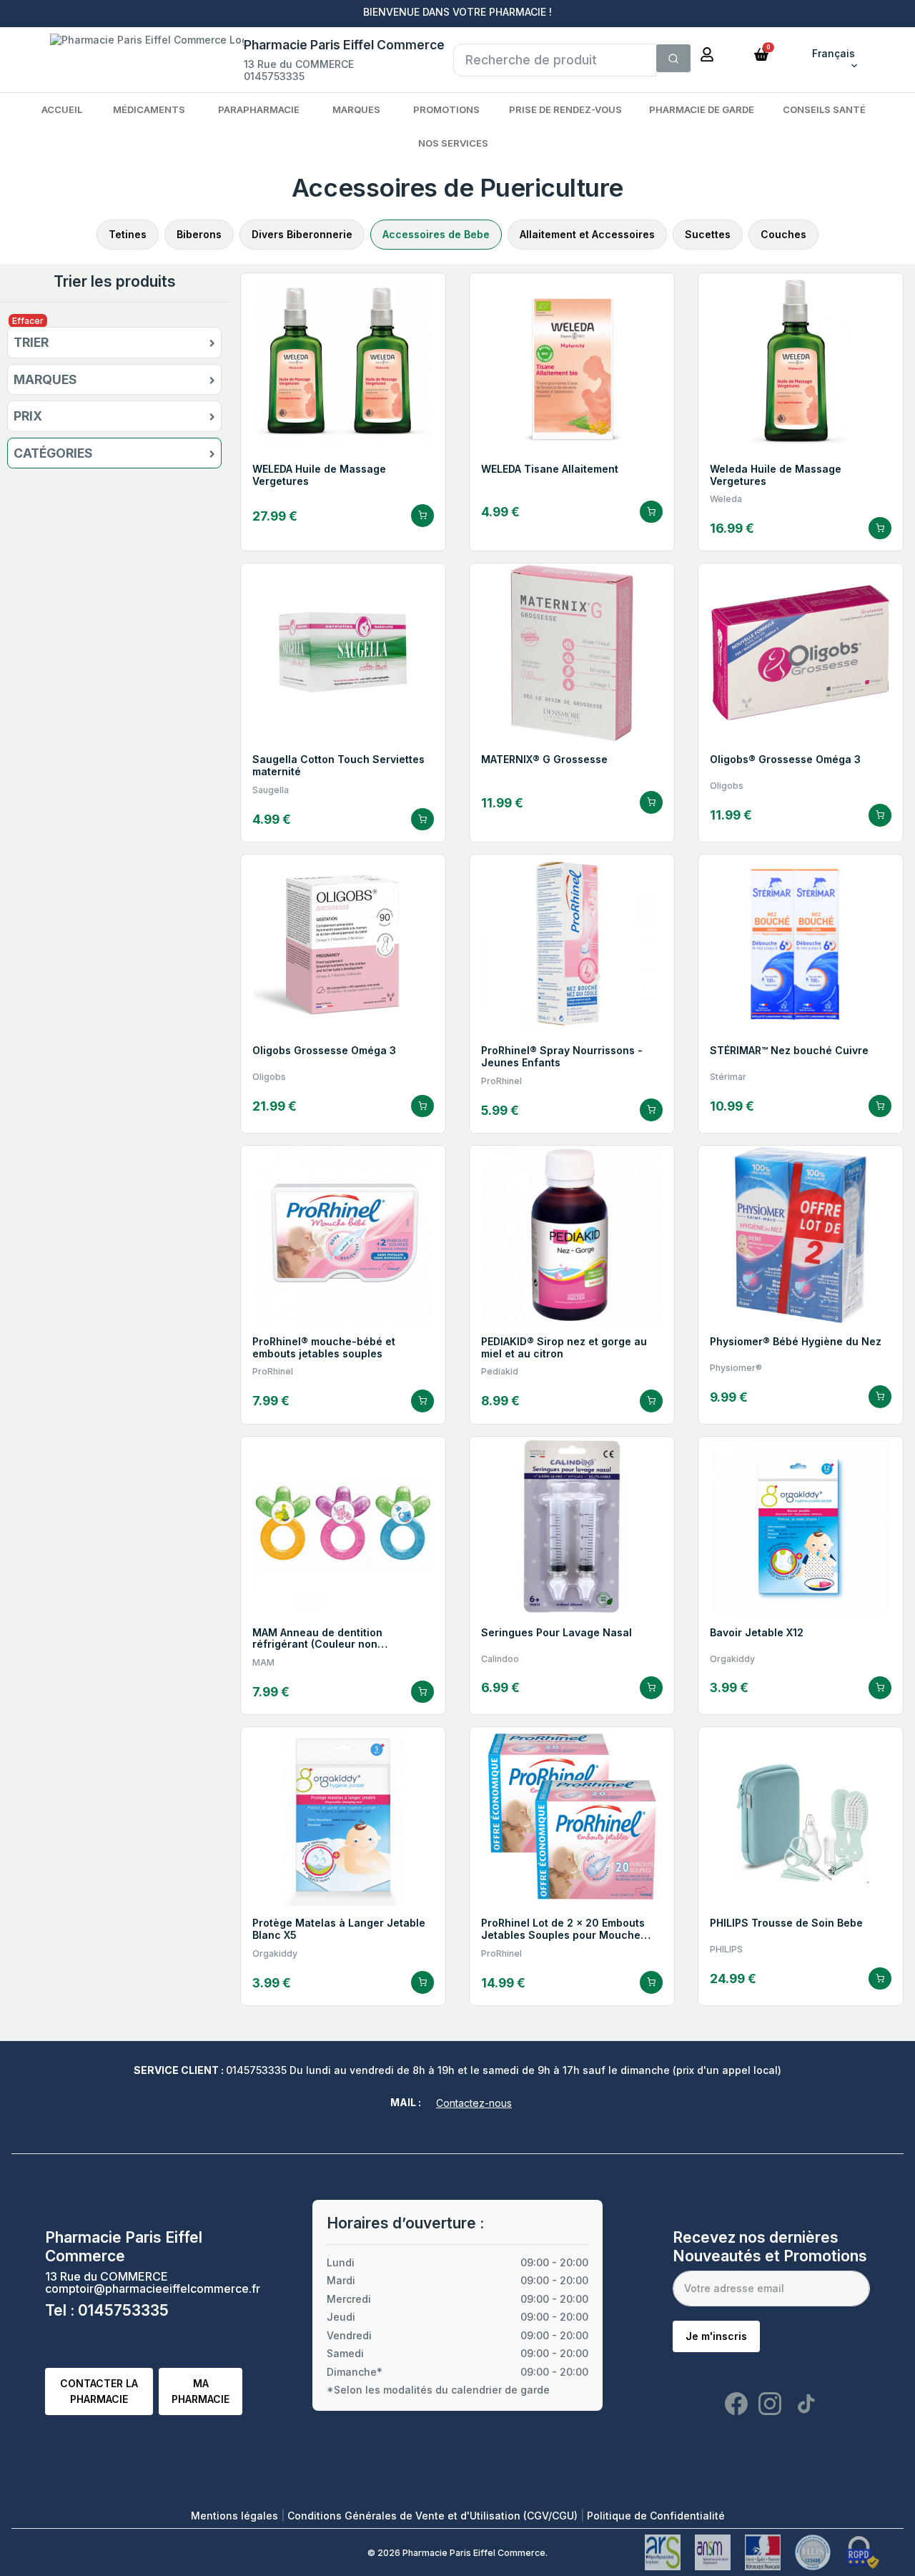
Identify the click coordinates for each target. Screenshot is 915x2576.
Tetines (128, 234)
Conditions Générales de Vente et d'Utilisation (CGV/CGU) (434, 2516)
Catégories (53, 453)
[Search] (673, 59)
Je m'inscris (716, 2336)
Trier (31, 343)
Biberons (199, 234)
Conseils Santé (824, 109)
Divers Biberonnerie (302, 234)
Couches (783, 234)
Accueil (62, 109)
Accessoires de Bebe (436, 234)
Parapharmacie (259, 109)
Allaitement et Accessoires (587, 234)
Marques (356, 109)
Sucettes (708, 234)
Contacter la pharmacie (99, 2391)
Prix (28, 416)
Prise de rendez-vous (565, 109)
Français (834, 53)
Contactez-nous (474, 2103)
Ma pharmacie (201, 2391)
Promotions (446, 109)
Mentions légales (236, 2516)
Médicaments (149, 109)
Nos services (453, 143)
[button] (761, 53)
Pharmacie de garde (702, 109)
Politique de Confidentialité (656, 2516)
